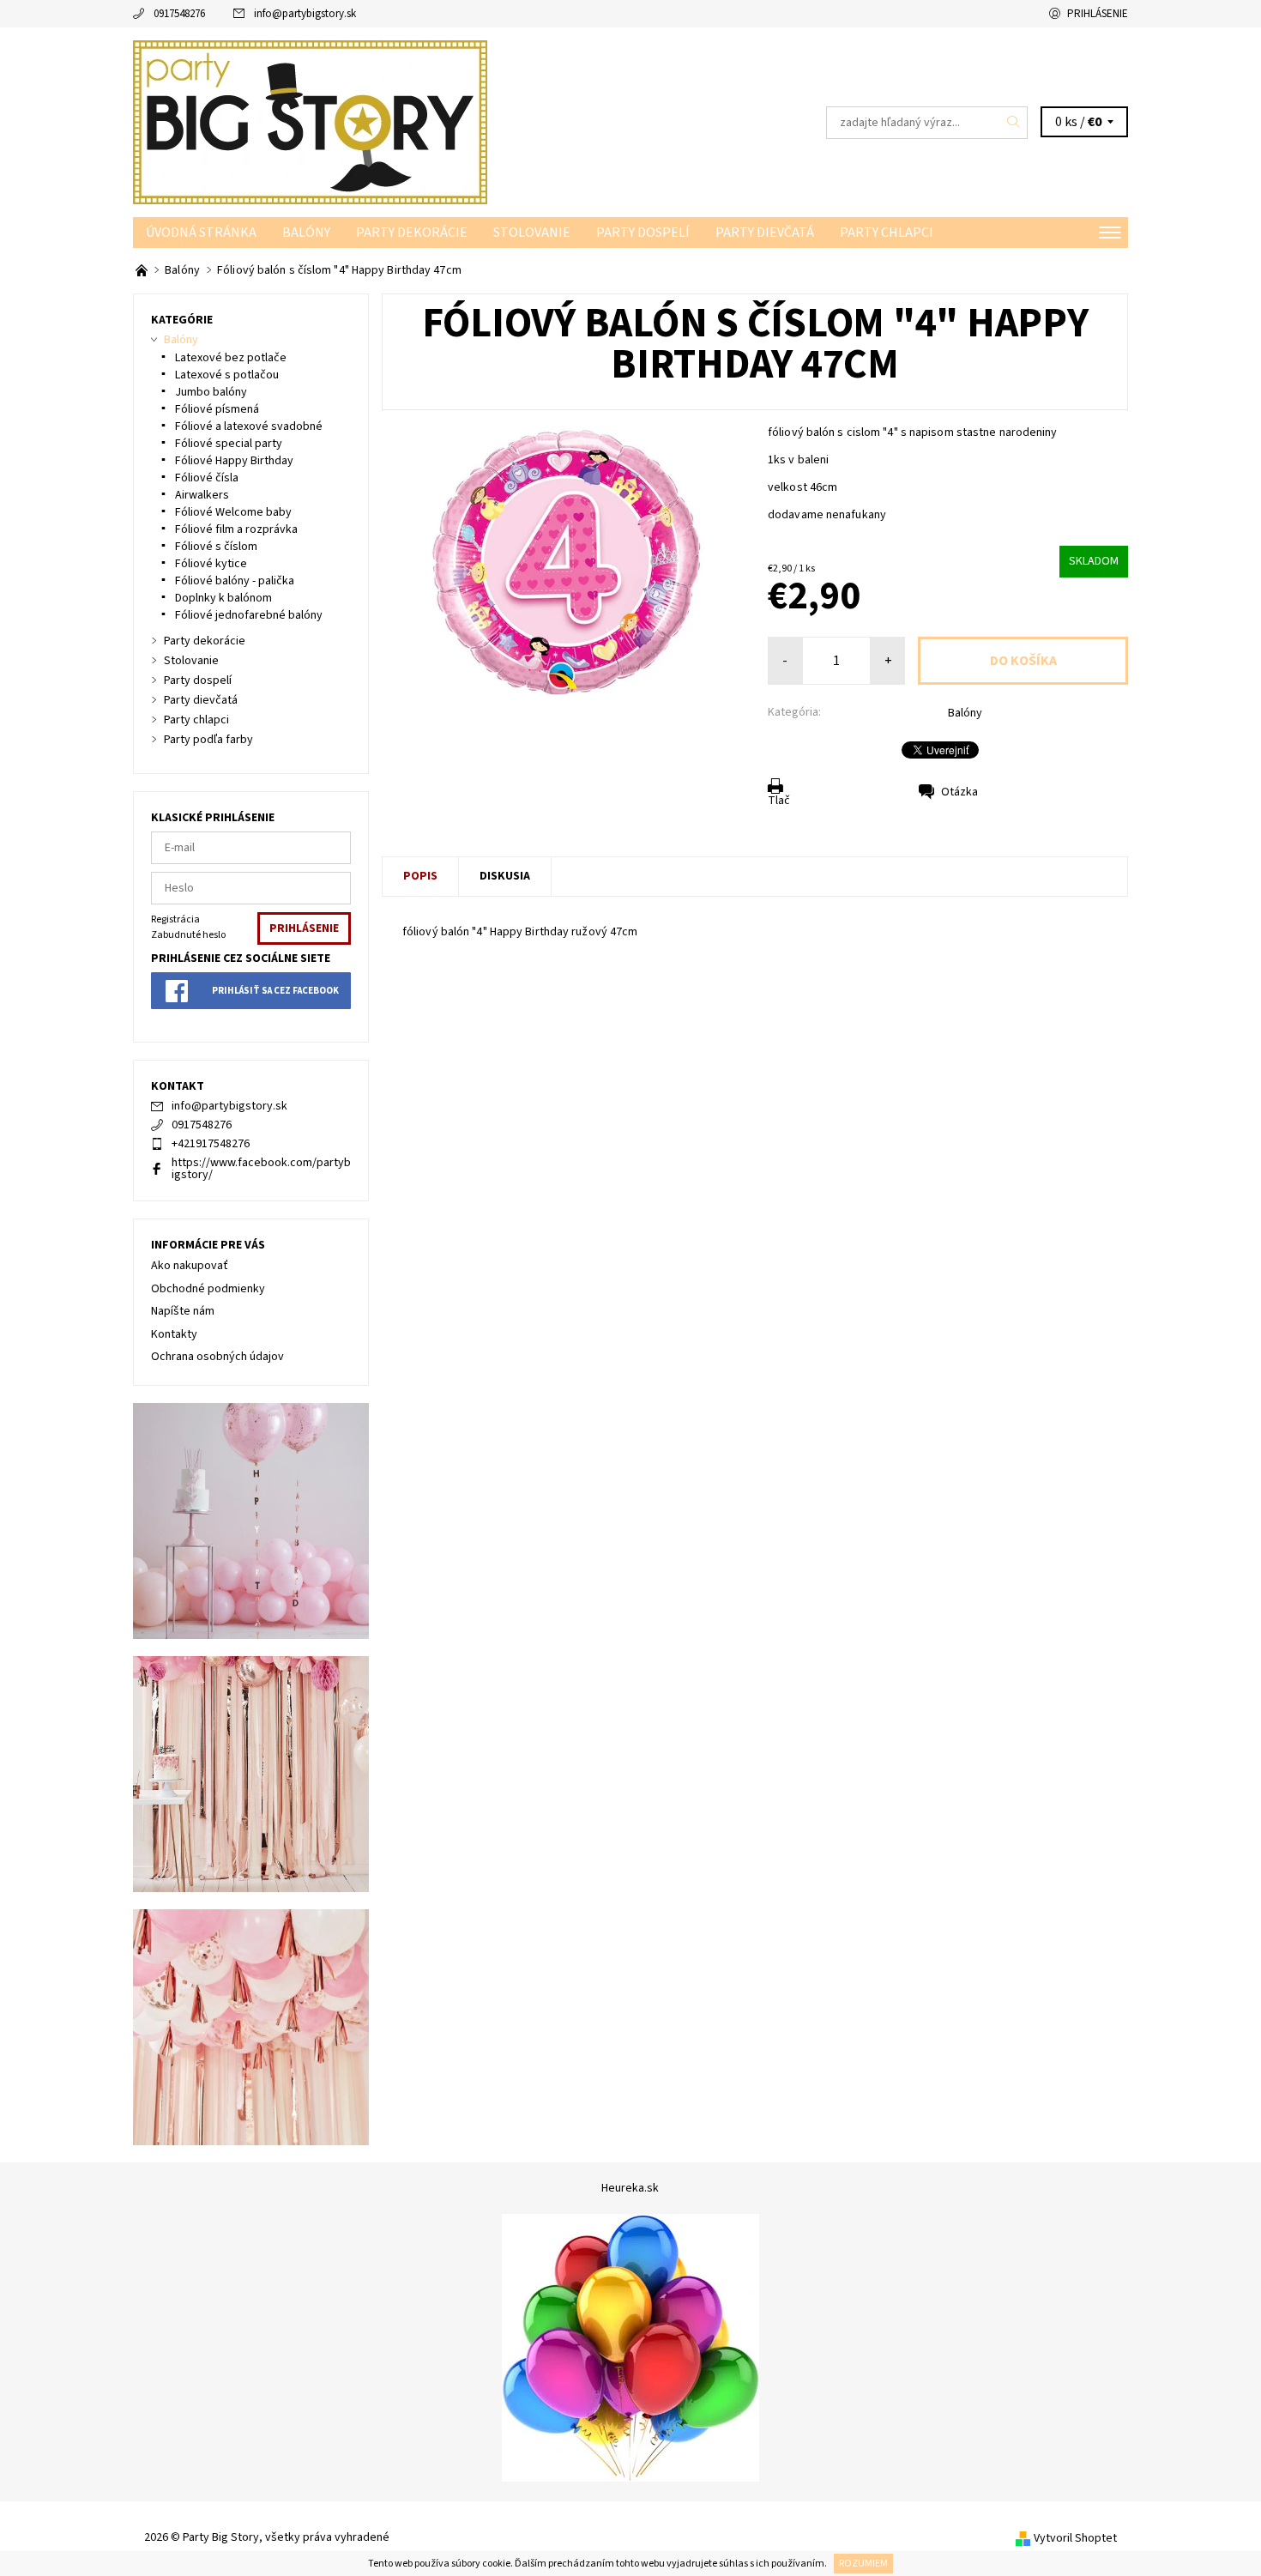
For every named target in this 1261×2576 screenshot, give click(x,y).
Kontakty (174, 1334)
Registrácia (175, 919)
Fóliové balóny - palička (235, 581)
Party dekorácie (412, 233)
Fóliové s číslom (216, 547)
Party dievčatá (765, 233)
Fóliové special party (229, 444)
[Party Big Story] (310, 122)
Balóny (306, 233)
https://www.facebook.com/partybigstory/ (261, 1169)
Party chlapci (887, 233)
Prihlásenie (1098, 14)
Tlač (779, 801)
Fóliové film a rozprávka (236, 529)
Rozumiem (863, 2564)
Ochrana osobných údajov (217, 1357)
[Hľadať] (1014, 123)
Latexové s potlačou (227, 375)
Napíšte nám (183, 1311)
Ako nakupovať (190, 1266)
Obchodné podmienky (208, 1289)
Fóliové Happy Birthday (234, 461)
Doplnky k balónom (223, 598)
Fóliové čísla (207, 478)
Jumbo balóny (211, 392)
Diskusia (505, 876)
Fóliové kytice (211, 564)
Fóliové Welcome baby (233, 512)
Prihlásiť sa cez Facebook (275, 991)
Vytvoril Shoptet (1075, 2538)
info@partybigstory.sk (305, 14)
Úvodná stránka (201, 233)
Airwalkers (202, 495)
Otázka (959, 792)
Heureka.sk (630, 2188)
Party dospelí (643, 233)
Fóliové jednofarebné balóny (249, 615)
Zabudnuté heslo (188, 935)
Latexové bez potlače (231, 358)
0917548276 (179, 14)
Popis (420, 876)
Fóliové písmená (217, 409)
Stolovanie (532, 233)
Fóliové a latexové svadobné (249, 426)
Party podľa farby (208, 740)
